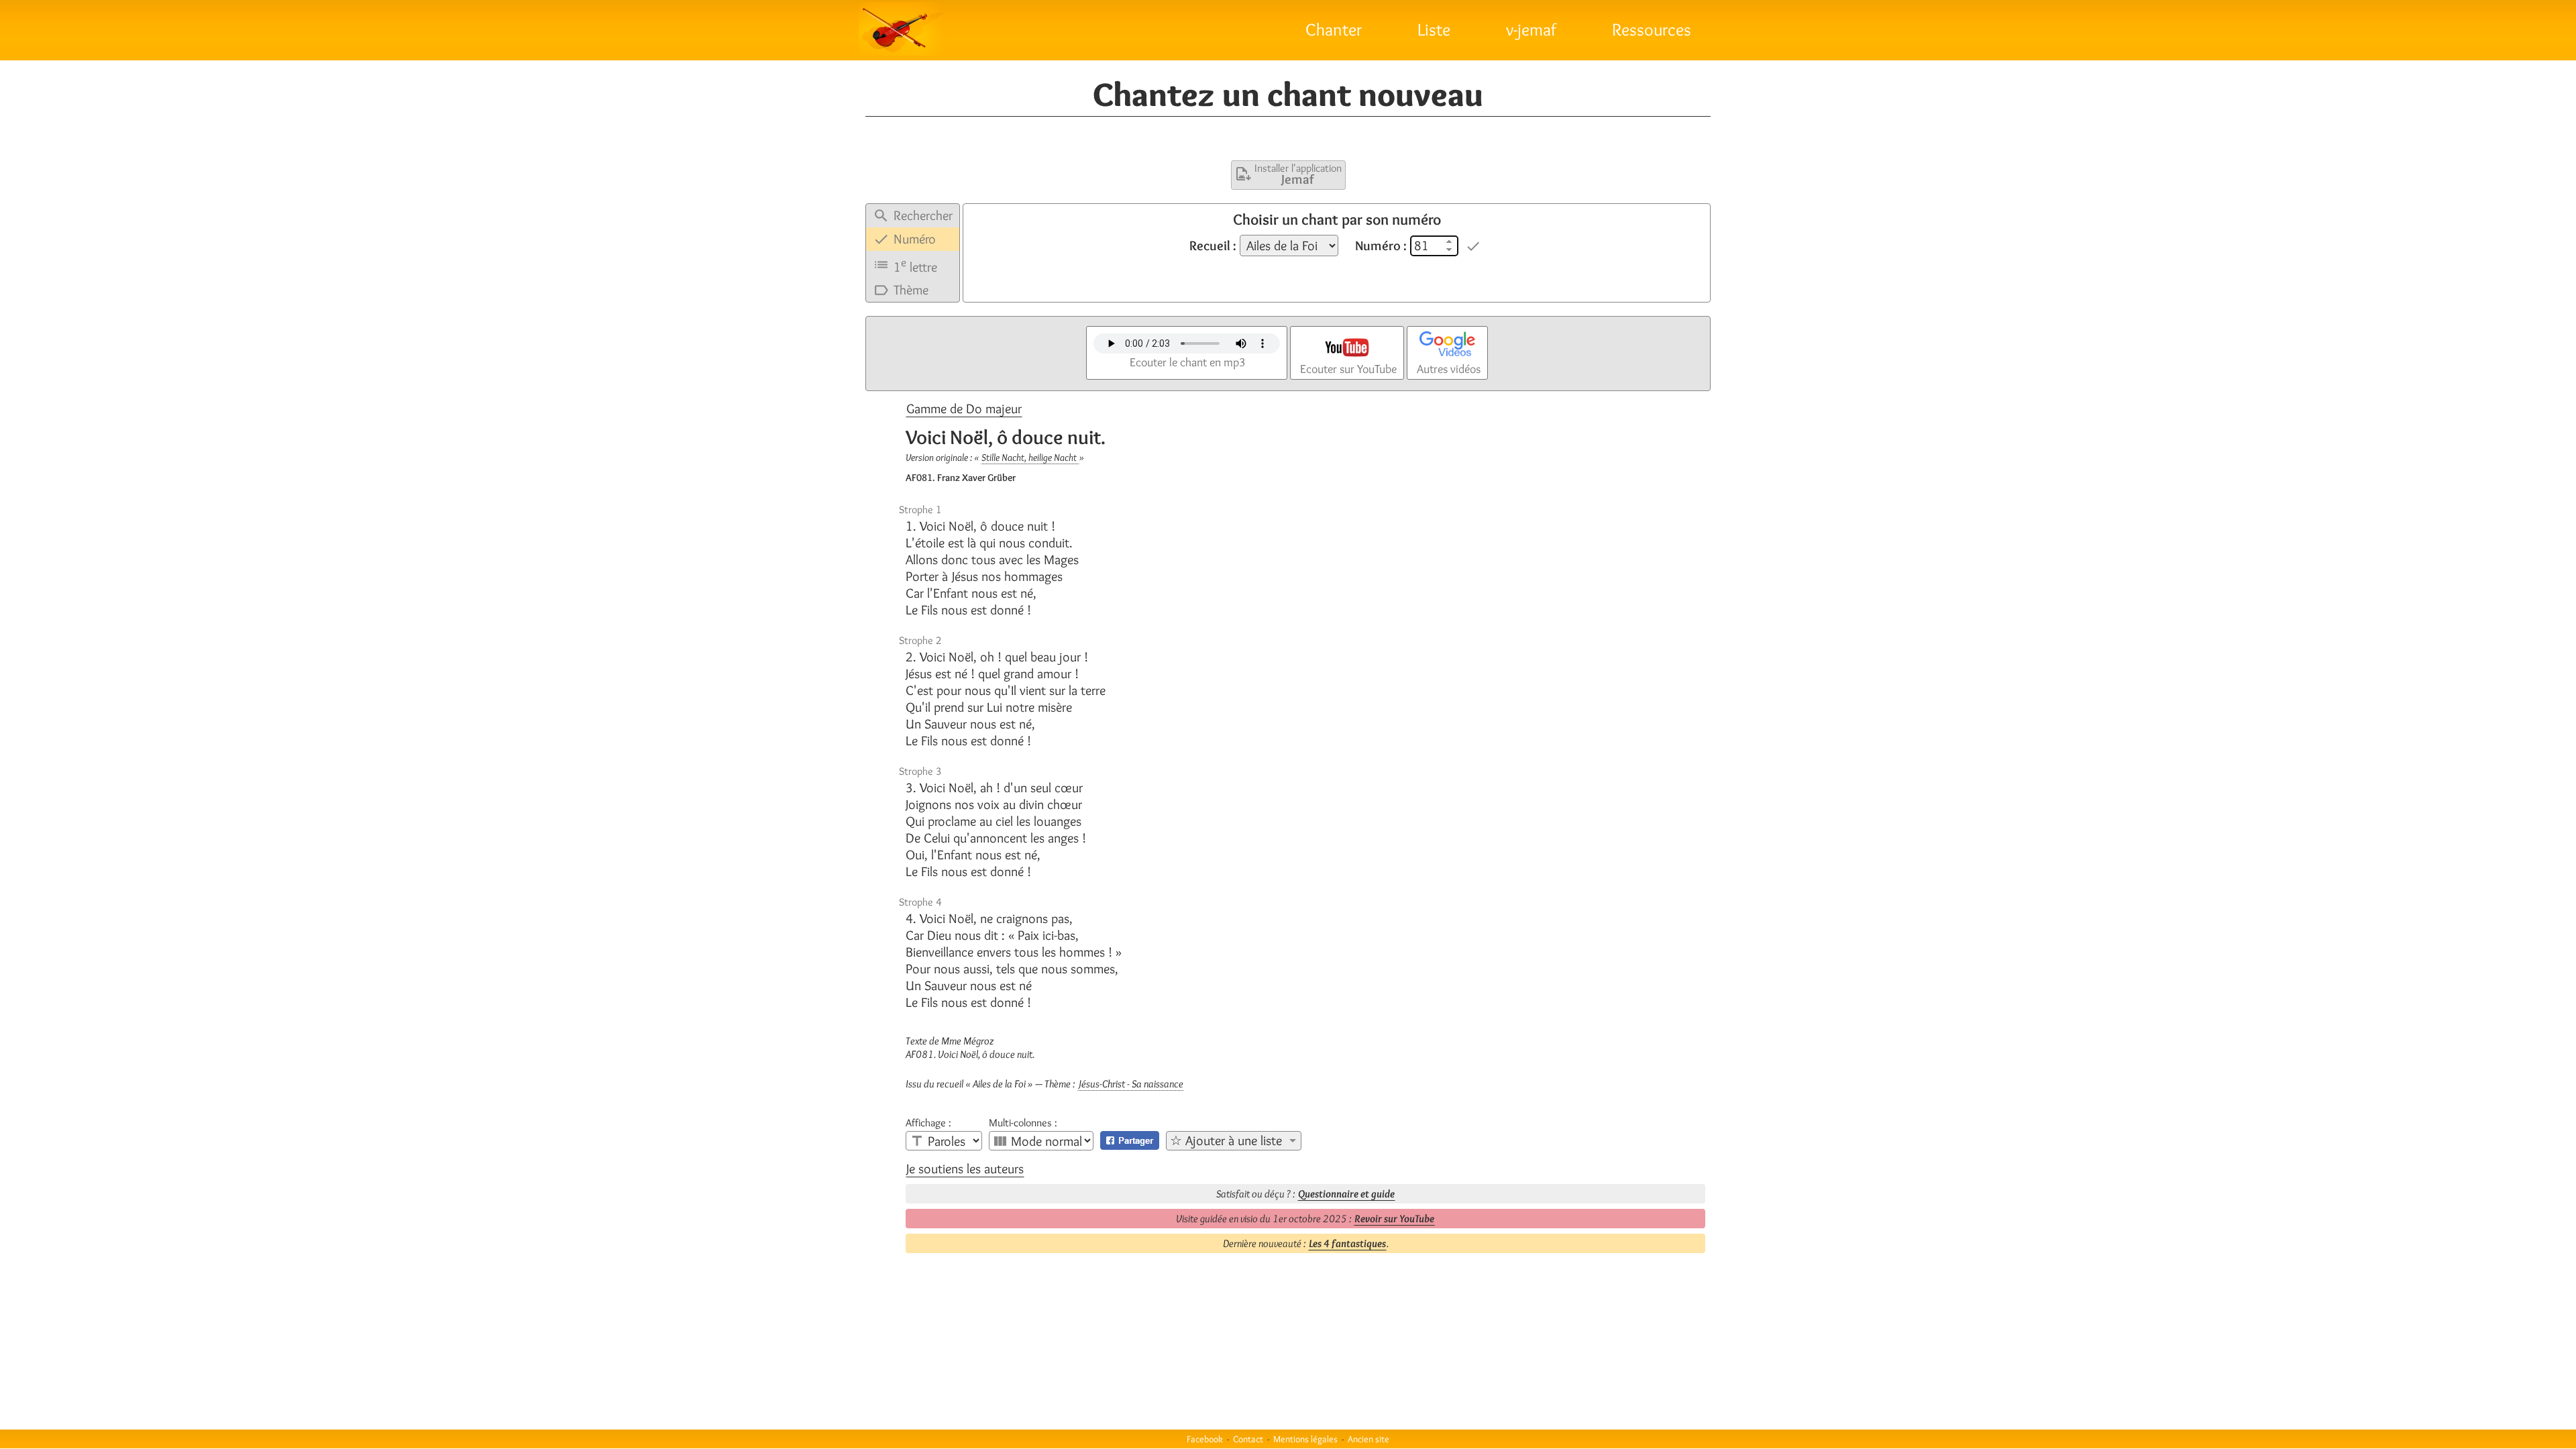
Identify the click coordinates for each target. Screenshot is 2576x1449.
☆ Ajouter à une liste (1226, 1140)
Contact (1248, 1439)
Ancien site (1368, 1439)
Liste (1434, 30)
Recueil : (1213, 246)
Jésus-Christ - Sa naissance (1131, 1084)
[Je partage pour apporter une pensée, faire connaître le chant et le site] (1130, 1140)
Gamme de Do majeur (964, 409)
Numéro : (1381, 246)
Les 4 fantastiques (1347, 1243)
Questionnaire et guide (1346, 1194)
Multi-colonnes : (1023, 1123)
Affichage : (928, 1123)
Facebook (1205, 1439)
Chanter (1334, 30)
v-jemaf (1531, 30)
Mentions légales (1305, 1439)
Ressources (1652, 30)
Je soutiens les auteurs (965, 1169)
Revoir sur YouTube (1394, 1219)
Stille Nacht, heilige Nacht (1030, 458)
